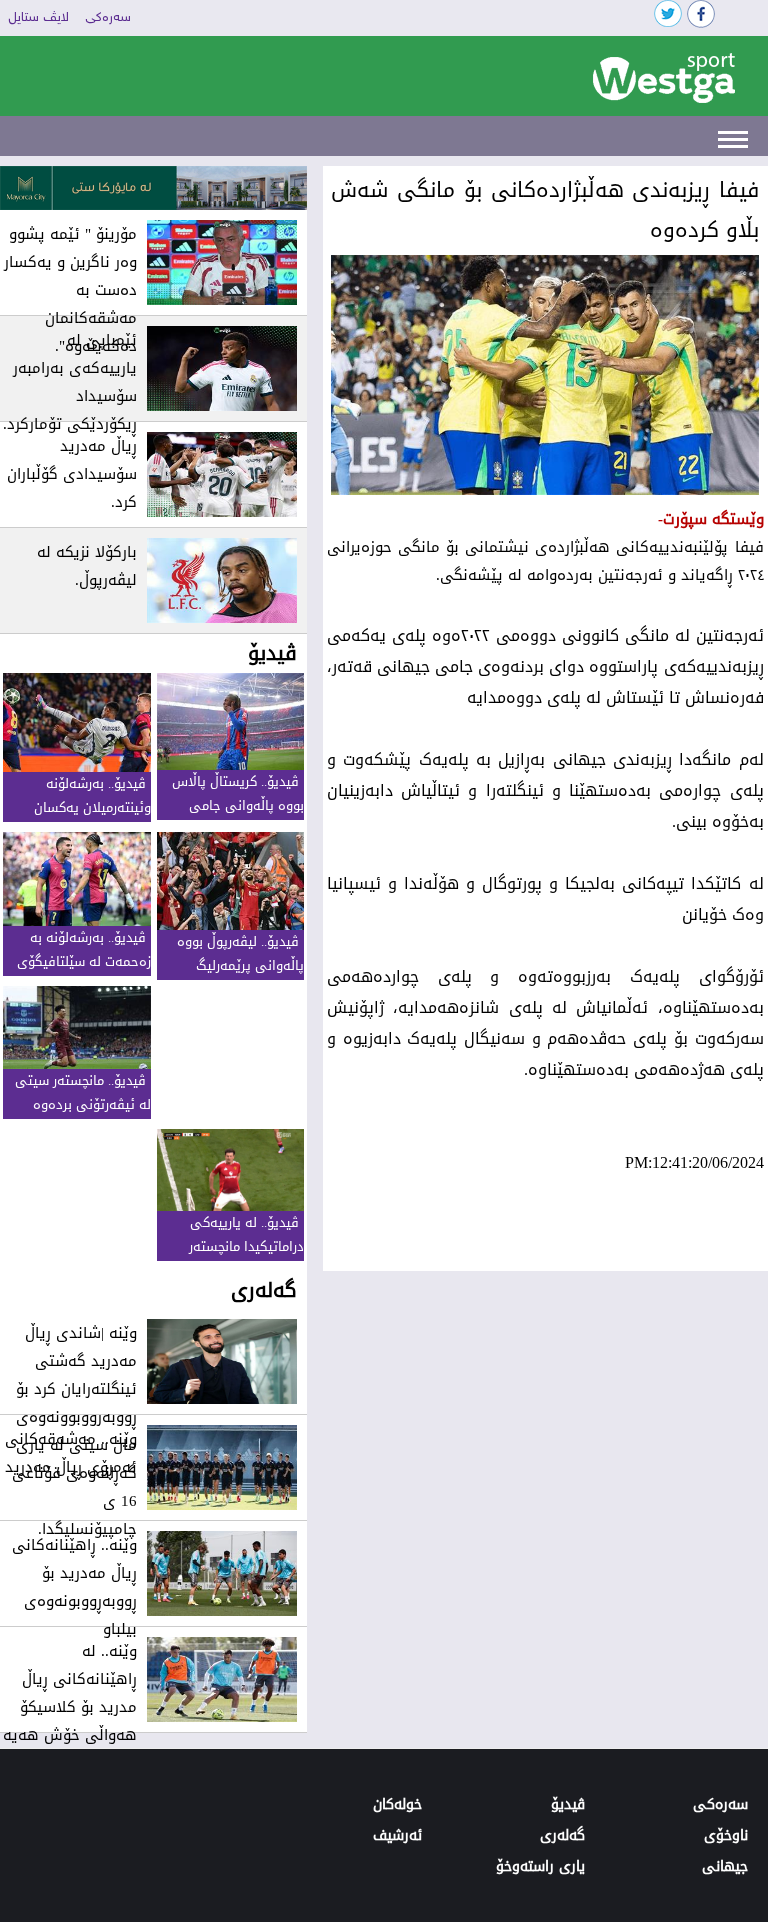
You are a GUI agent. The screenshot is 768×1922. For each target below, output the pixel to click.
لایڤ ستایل (38, 18)
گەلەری (562, 1835)
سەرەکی (108, 18)
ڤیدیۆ (568, 1804)
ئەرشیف (397, 1835)
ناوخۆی (726, 1835)
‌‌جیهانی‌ (725, 1866)
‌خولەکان (397, 1804)
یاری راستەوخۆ (540, 1866)
